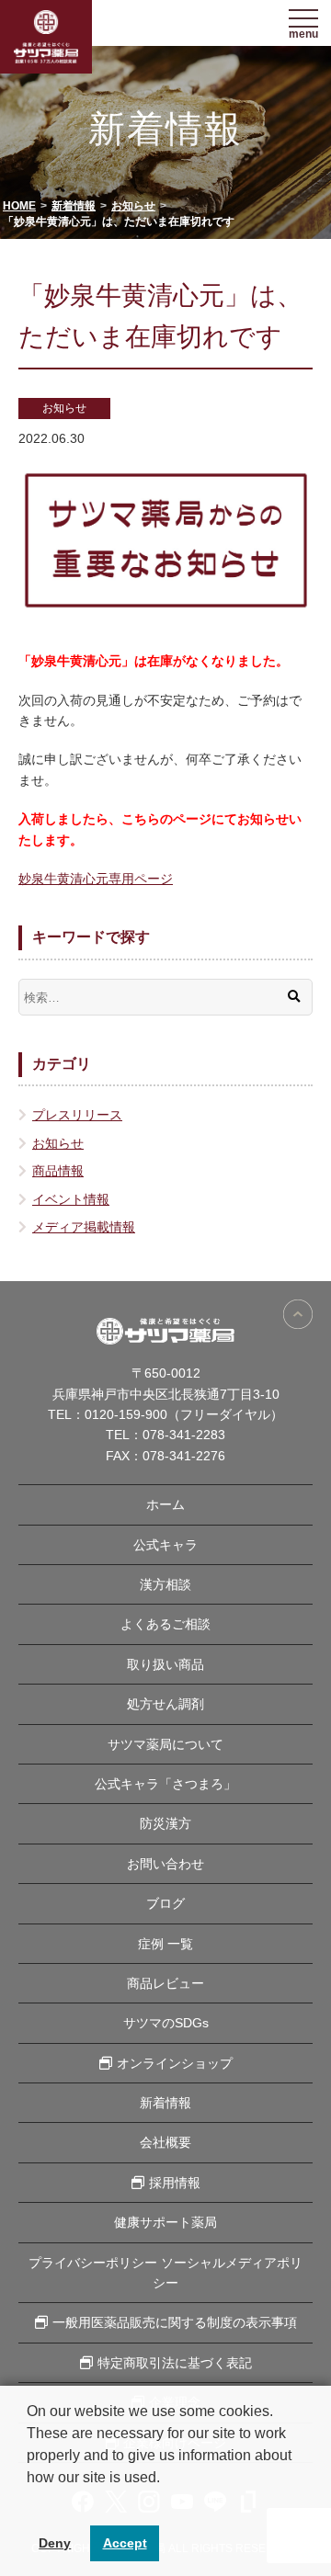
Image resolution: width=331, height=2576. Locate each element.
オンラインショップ (175, 2063)
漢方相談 (165, 1584)
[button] (29, 2501)
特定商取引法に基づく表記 (175, 2363)
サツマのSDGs (166, 2023)
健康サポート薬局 (165, 2222)
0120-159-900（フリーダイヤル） (184, 1414)
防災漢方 (165, 1823)
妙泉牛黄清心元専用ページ (96, 879)
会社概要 (165, 2142)
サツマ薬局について (165, 1744)
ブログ (165, 1903)
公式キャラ (165, 1545)
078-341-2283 (184, 1435)
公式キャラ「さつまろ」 (165, 1784)
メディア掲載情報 (84, 1227)
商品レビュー (165, 1983)
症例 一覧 (165, 1944)
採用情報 (175, 2183)
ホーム (165, 1504)
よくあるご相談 (165, 1624)
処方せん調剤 (165, 1704)
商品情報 (58, 1171)
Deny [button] (55, 2543)
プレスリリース (77, 1115)
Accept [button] (125, 2543)
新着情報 (165, 2103)
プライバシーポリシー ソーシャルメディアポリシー (165, 2273)
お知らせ (64, 408)
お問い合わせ (165, 1864)
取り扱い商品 (165, 1664)
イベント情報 (71, 1199)
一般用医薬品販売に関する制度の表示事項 (175, 2322)
